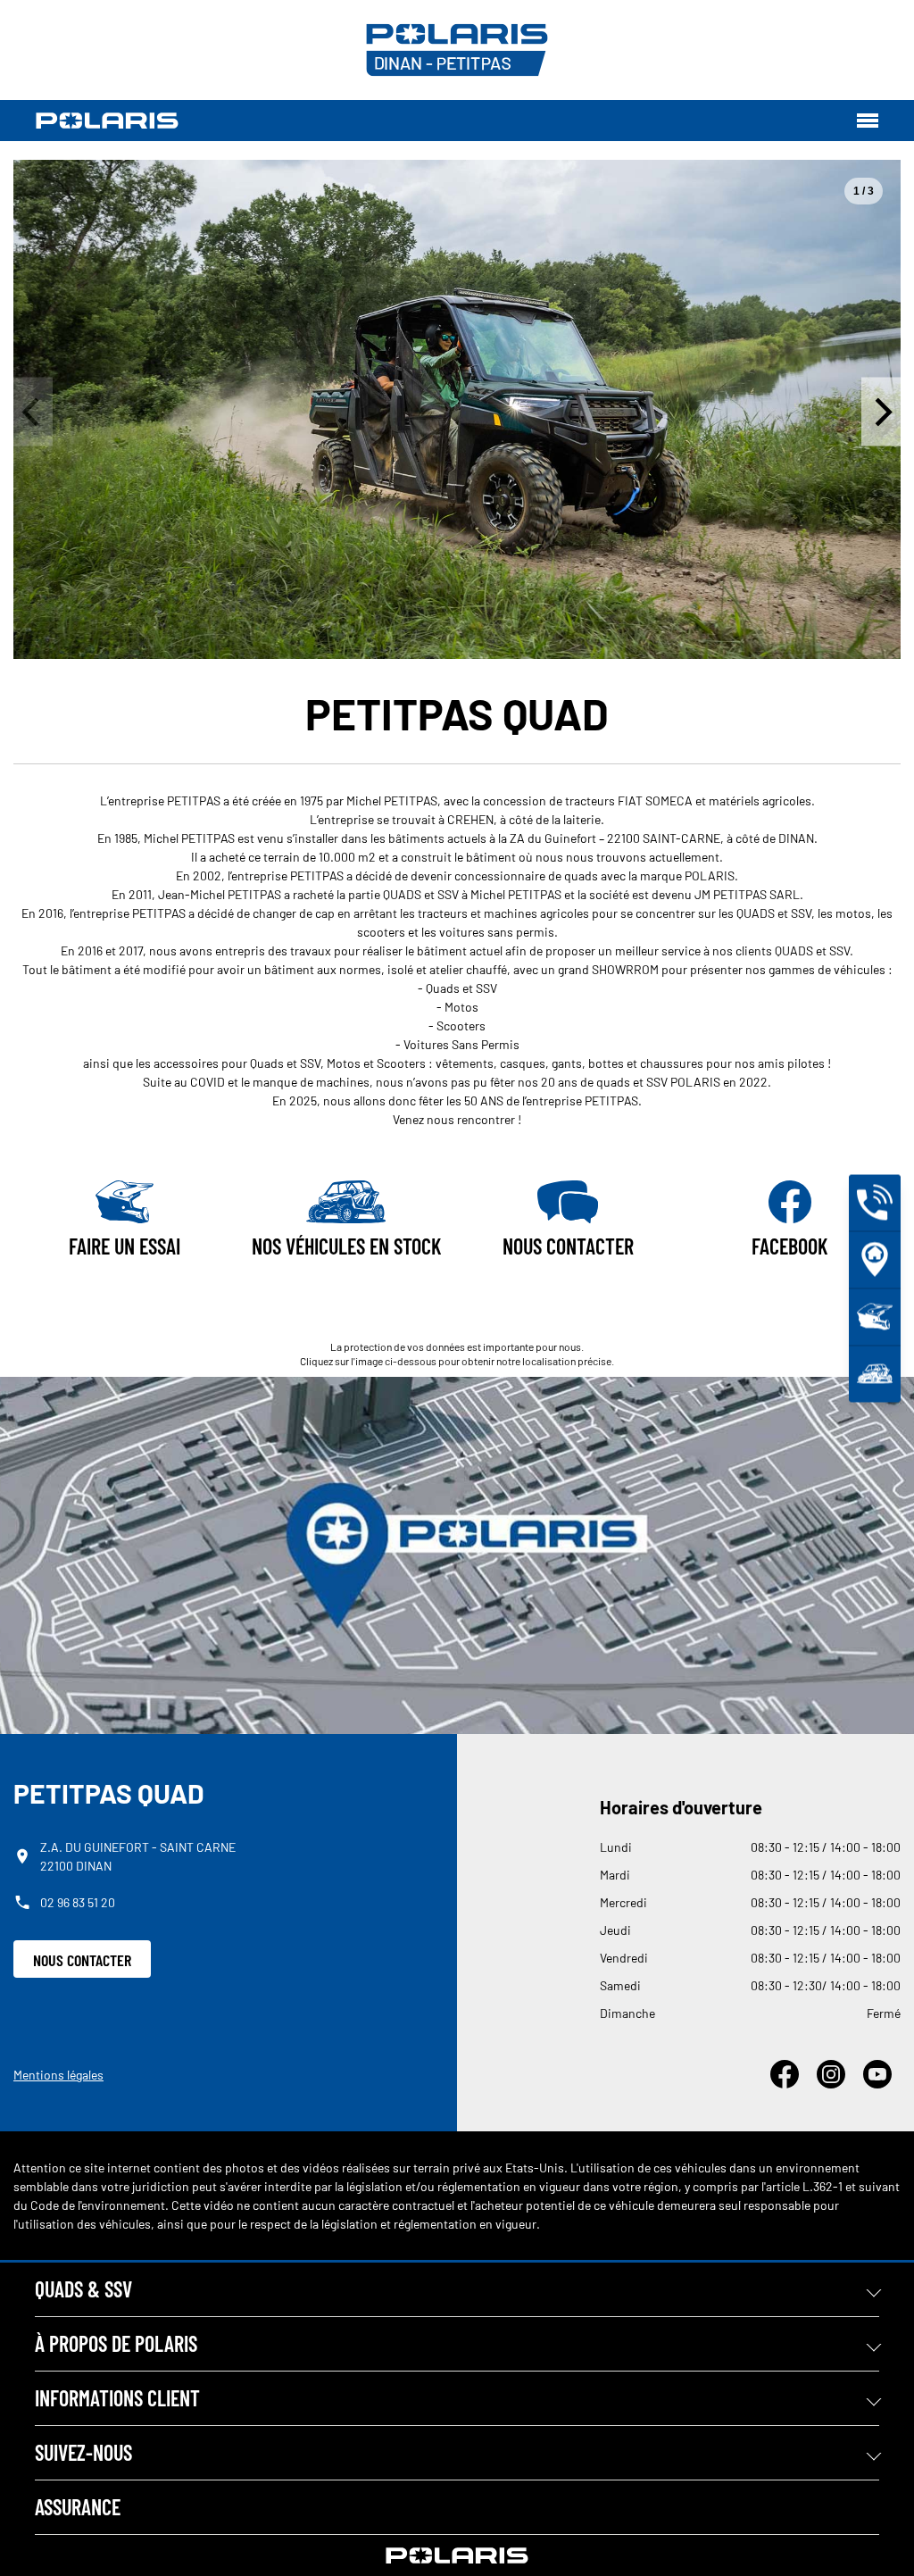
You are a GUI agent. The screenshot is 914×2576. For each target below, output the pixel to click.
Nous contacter (82, 1960)
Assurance (78, 2507)
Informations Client (117, 2398)
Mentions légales (58, 2075)
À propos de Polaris (116, 2343)
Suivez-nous (83, 2452)
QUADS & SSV (83, 2289)
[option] (457, 409)
